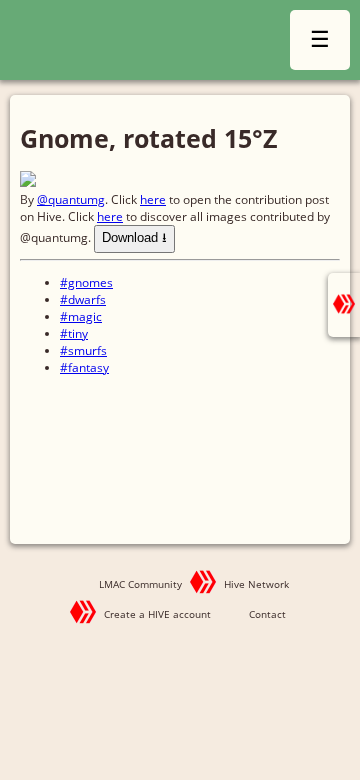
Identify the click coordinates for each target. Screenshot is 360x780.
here (153, 199)
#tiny (74, 333)
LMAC (133, 42)
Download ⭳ (134, 237)
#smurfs (83, 350)
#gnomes (86, 282)
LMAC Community (140, 584)
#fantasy (84, 367)
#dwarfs (83, 299)
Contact (267, 614)
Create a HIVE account (157, 614)
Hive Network (256, 584)
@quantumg (71, 199)
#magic (81, 316)
